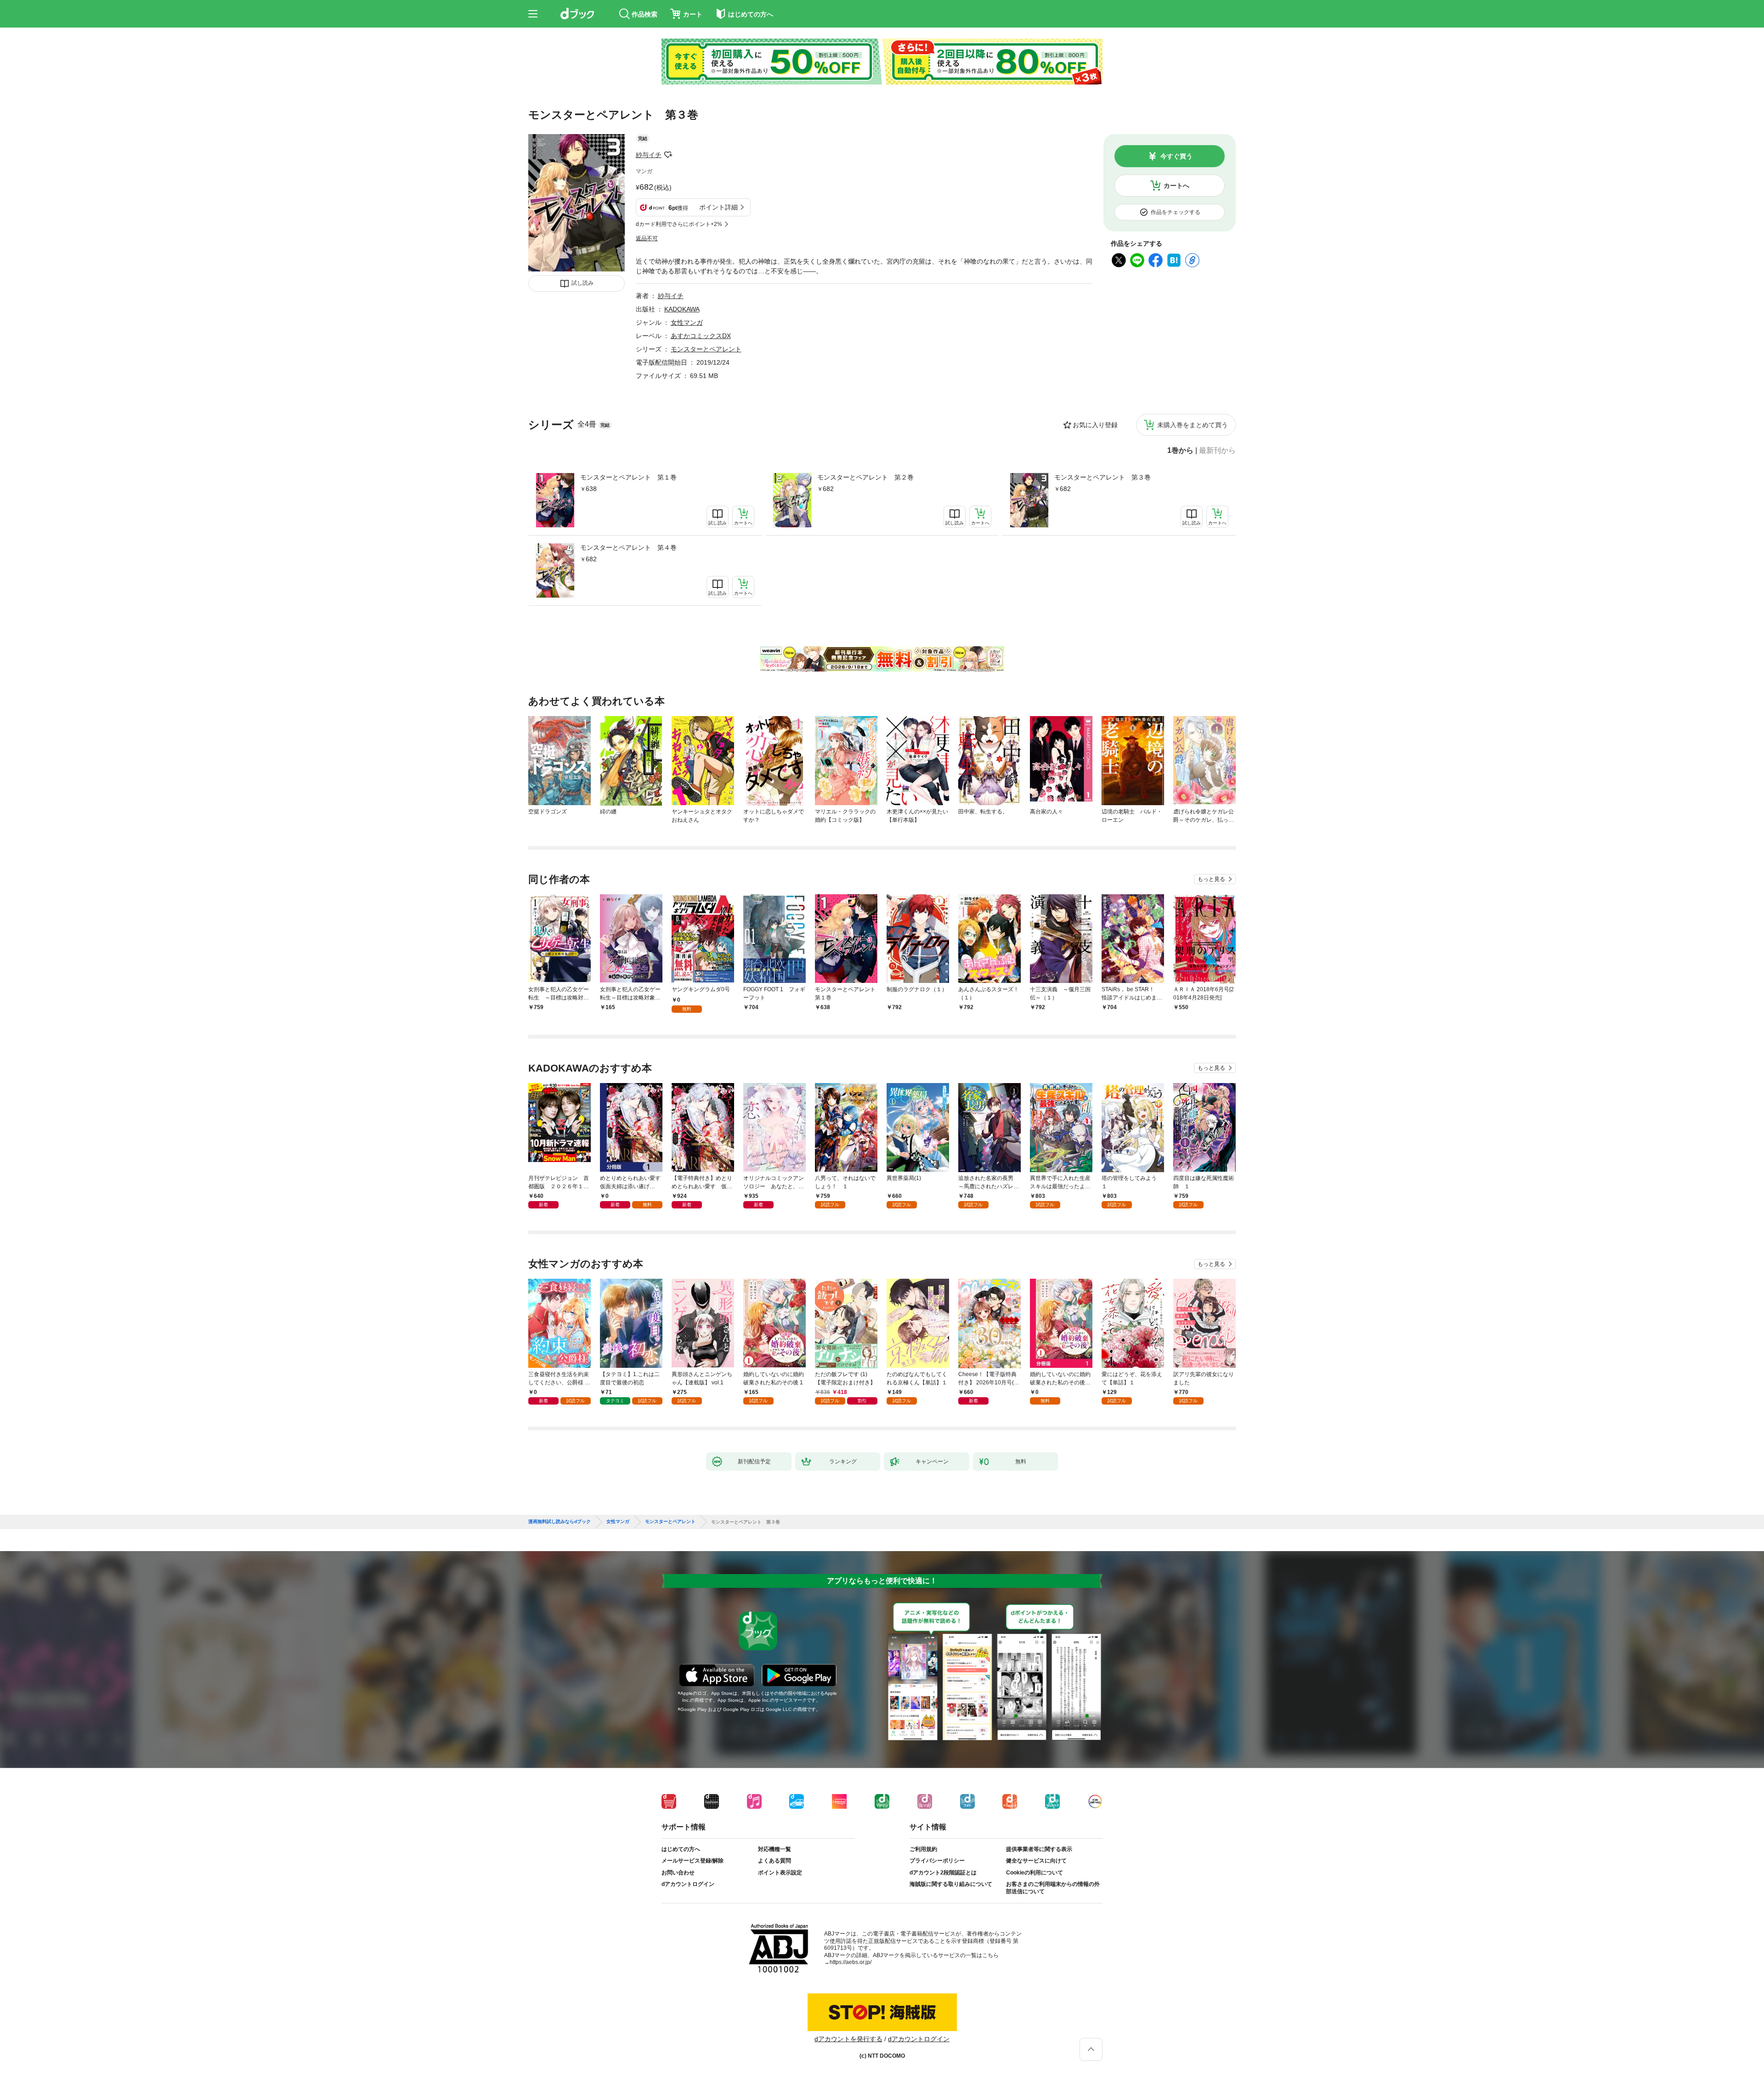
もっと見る (1211, 879)
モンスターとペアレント (706, 349)
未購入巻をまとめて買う (1193, 425)
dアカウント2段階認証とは (943, 1873)
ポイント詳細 (718, 207)
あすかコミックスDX (701, 336)
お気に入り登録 (1095, 425)
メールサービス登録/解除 (693, 1861)
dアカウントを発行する (848, 2039)
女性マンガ (687, 322)
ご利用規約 (923, 1849)
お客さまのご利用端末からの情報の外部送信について (1053, 1888)
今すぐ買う (1176, 156)
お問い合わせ (678, 1873)
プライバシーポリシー (937, 1861)
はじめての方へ (681, 1849)
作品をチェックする (1176, 212)
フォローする (668, 155)
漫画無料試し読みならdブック (560, 1522)
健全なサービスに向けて (1036, 1861)
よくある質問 (775, 1861)
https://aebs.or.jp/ (851, 1962)
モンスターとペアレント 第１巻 (628, 477)
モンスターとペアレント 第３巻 (1102, 477)
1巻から (1180, 451)
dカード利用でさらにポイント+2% (679, 224)
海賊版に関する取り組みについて (951, 1884)
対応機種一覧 (775, 1849)
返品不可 (647, 238)
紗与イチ (649, 155)
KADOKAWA (682, 309)
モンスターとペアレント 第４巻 (628, 547)
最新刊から (1217, 451)
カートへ (1176, 186)
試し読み (582, 283)
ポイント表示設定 (780, 1873)
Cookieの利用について (1035, 1873)
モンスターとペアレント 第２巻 (865, 477)
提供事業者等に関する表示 (1039, 1849)
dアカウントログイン (688, 1884)
